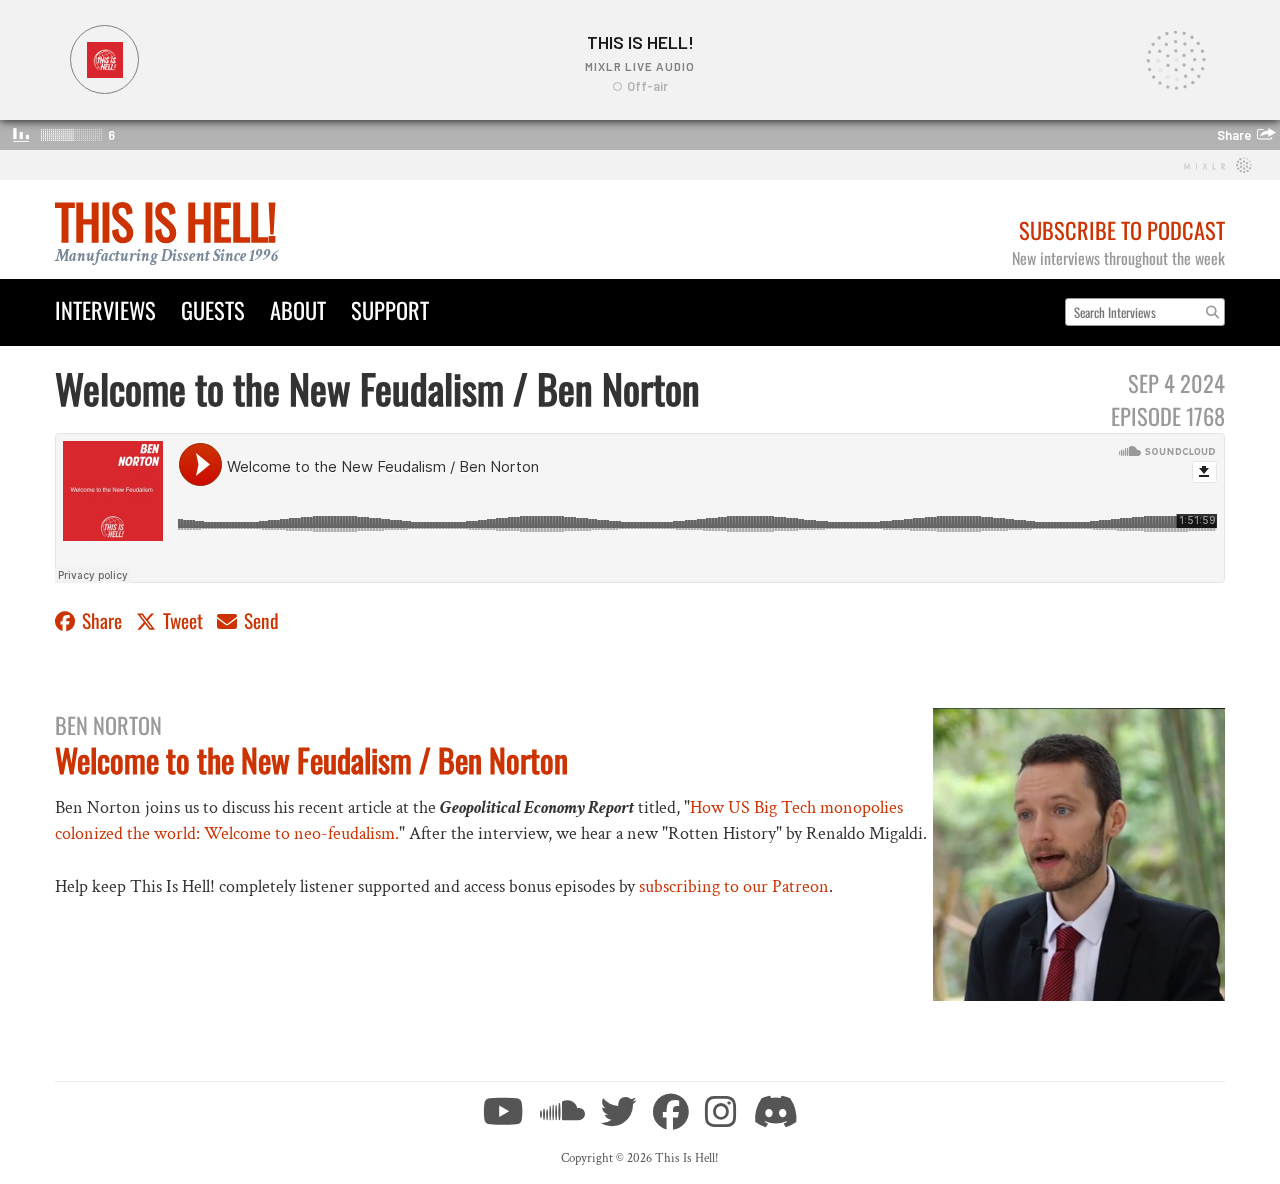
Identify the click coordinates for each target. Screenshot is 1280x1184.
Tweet (183, 620)
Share (102, 620)
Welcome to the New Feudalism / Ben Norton (311, 759)
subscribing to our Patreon (734, 886)
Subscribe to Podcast (1122, 229)
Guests (213, 309)
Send (259, 620)
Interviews (105, 309)
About (298, 309)
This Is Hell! (165, 220)
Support (390, 309)
